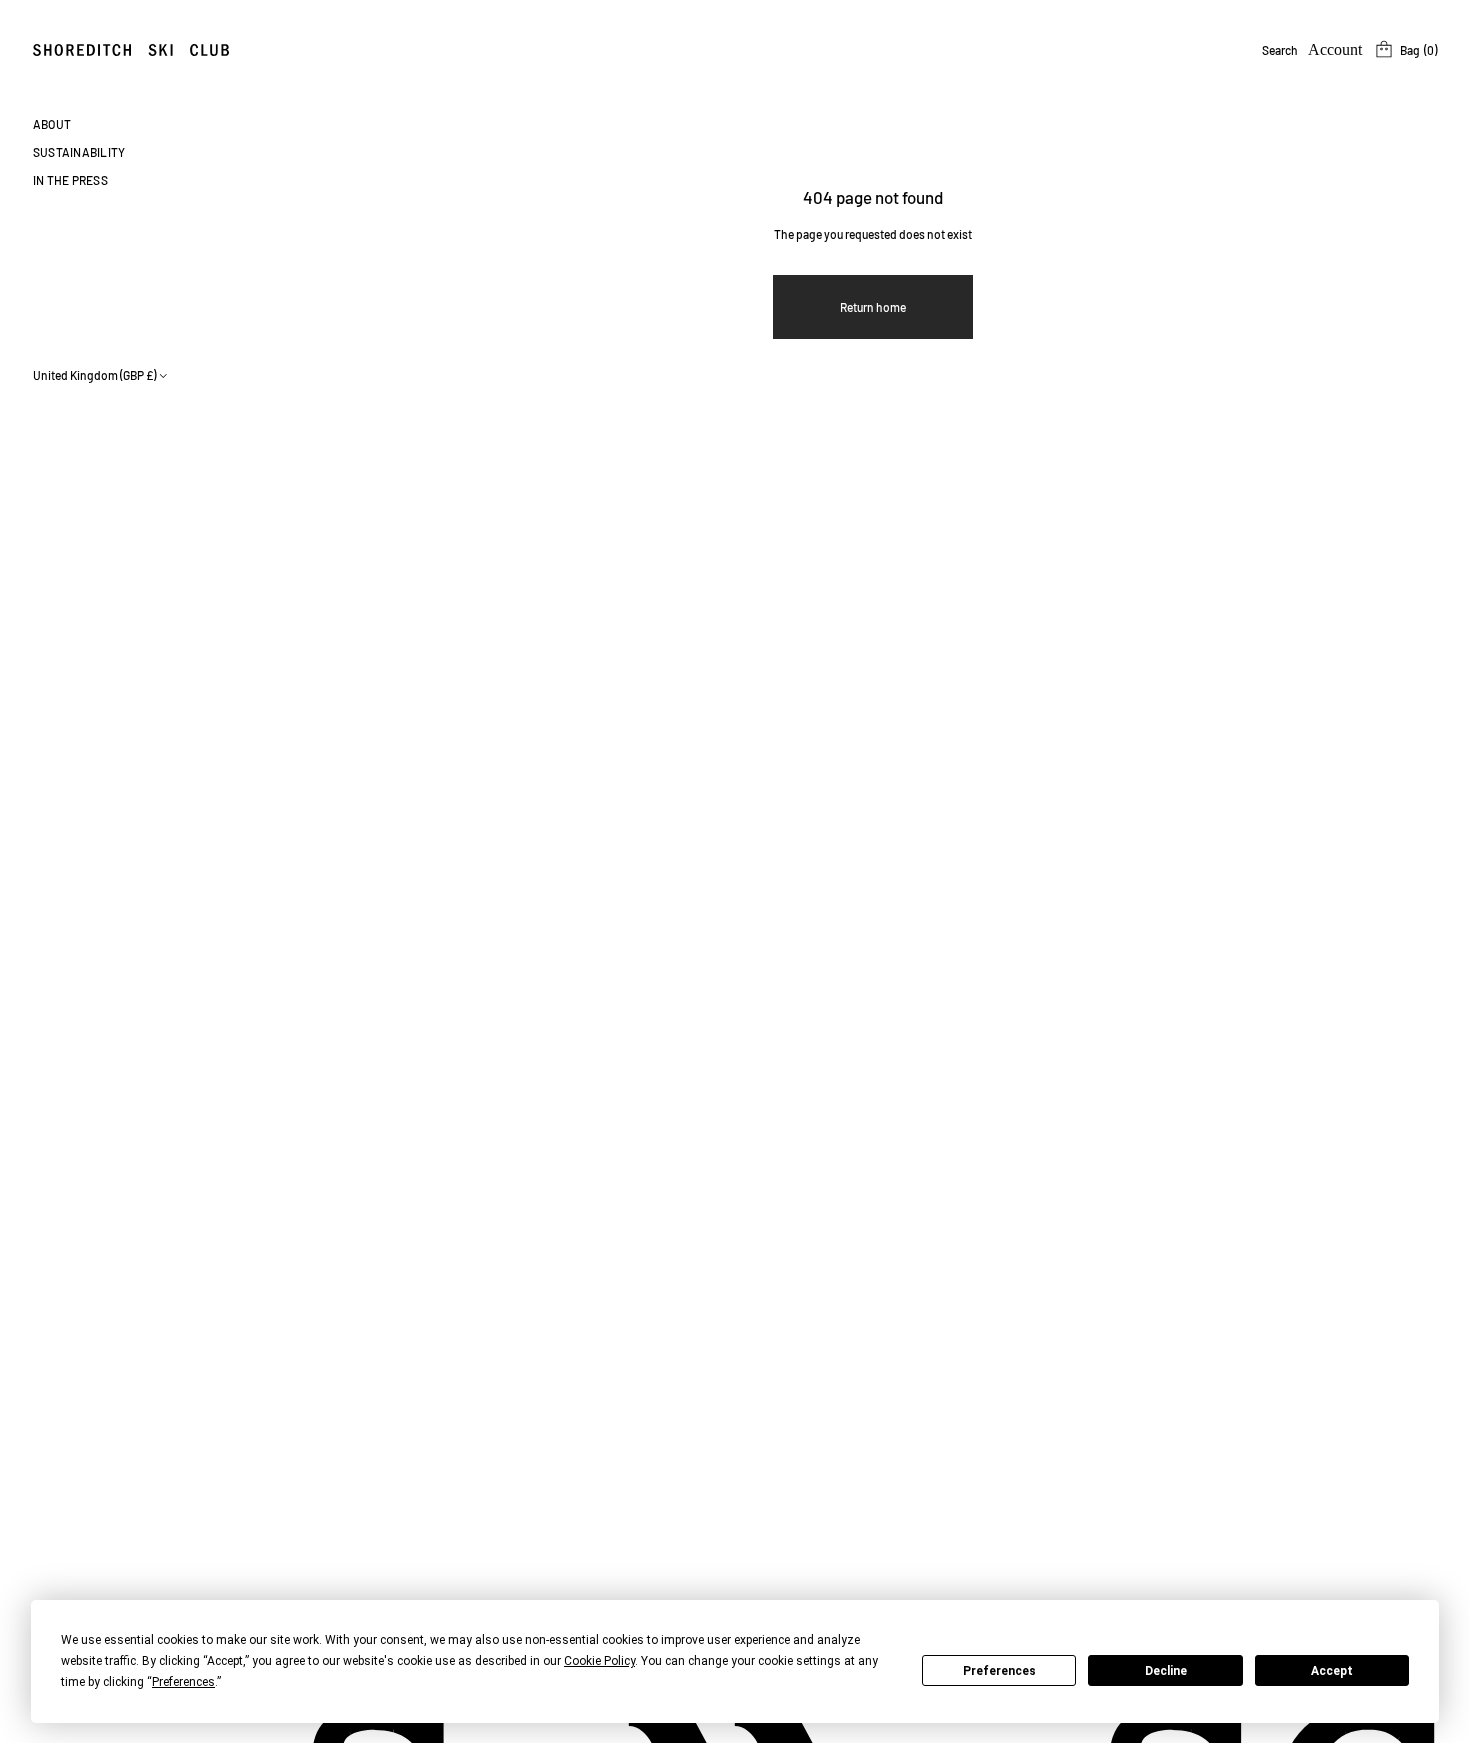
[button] (1280, 50)
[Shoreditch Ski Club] (131, 50)
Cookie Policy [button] (599, 1661)
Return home (873, 307)
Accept (1332, 1671)
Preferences (999, 1671)
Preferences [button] (183, 1682)
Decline (1166, 1671)
